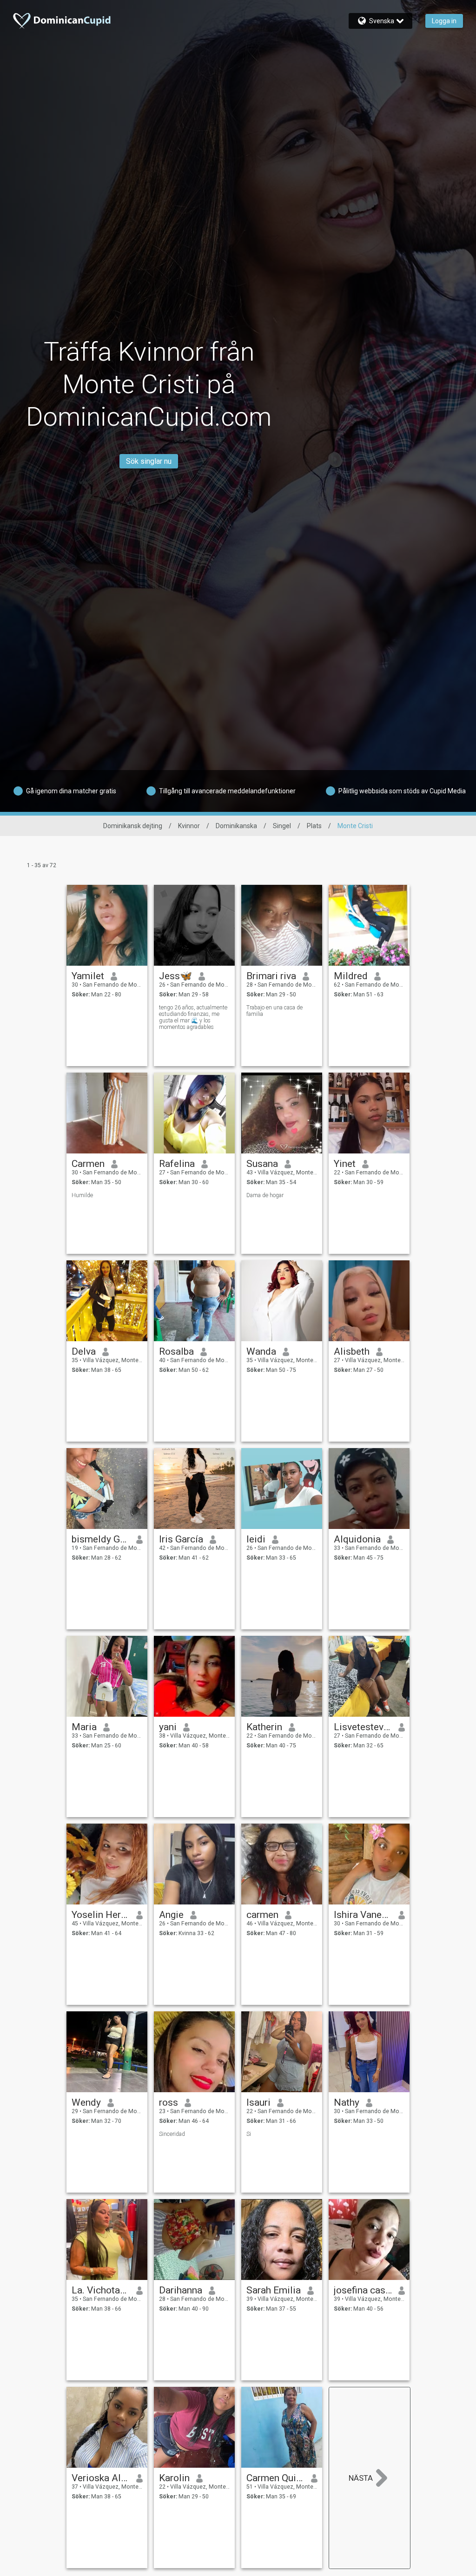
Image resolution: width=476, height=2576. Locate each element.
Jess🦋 (175, 976)
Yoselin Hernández (101, 1915)
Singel (282, 826)
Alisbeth (352, 1351)
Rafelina (177, 1164)
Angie (171, 1915)
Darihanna (181, 2290)
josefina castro (363, 2290)
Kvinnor (189, 826)
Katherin (264, 1727)
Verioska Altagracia (101, 2478)
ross (169, 2102)
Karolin (174, 2478)
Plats (314, 826)
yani (168, 1727)
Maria (84, 1727)
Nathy (347, 2102)
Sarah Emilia (274, 2290)
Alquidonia (357, 1539)
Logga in (444, 21)
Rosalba (176, 1351)
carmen (262, 1915)
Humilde (82, 1195)
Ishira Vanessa (363, 1915)
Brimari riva (271, 976)
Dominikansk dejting (133, 826)
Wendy (86, 2102)
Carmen (88, 1164)
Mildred (351, 976)
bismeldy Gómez (101, 1539)
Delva (84, 1351)
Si (249, 2134)
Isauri (258, 2102)
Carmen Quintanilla (275, 2478)
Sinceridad (172, 2134)
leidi (256, 1539)
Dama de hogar (265, 1195)
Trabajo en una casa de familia (274, 1011)
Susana (262, 1164)
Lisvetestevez (363, 1727)
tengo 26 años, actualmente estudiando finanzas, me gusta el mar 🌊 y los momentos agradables (193, 1017)
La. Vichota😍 (101, 2290)
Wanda (261, 1351)
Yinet (345, 1164)
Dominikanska (236, 826)
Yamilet (88, 976)
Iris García (181, 1539)
